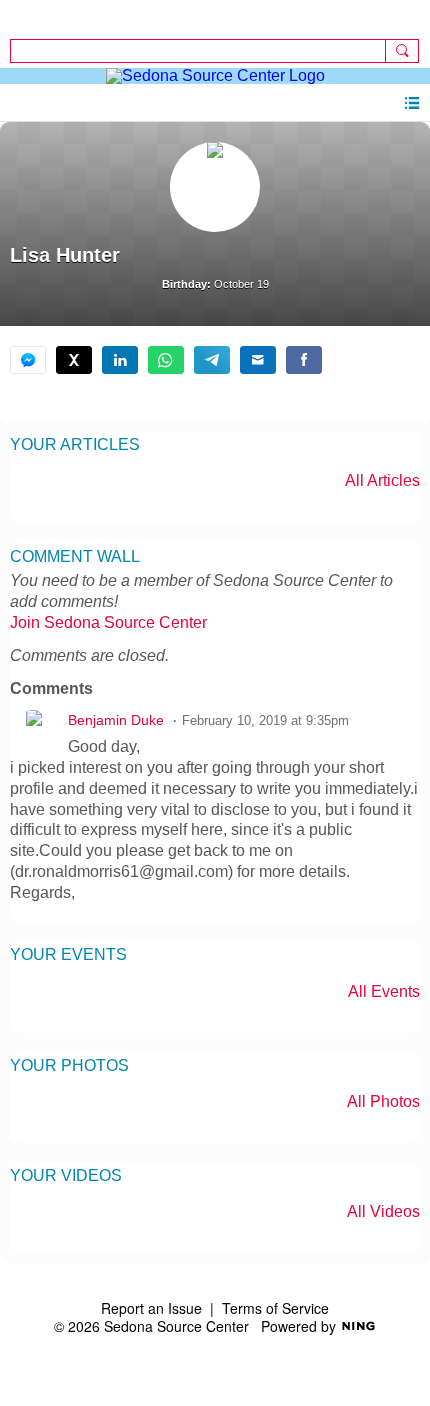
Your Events (68, 954)
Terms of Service (275, 1308)
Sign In (396, 16)
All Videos (383, 1212)
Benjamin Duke (116, 720)
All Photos (383, 1102)
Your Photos (69, 1065)
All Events (384, 992)
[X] (74, 360)
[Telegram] (212, 360)
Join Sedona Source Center (108, 622)
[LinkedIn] (120, 360)
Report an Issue (151, 1308)
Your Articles (75, 444)
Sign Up (37, 16)
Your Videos (66, 1175)
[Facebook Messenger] (28, 360)
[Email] (258, 360)
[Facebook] (304, 360)
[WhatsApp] (166, 360)
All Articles (382, 481)
